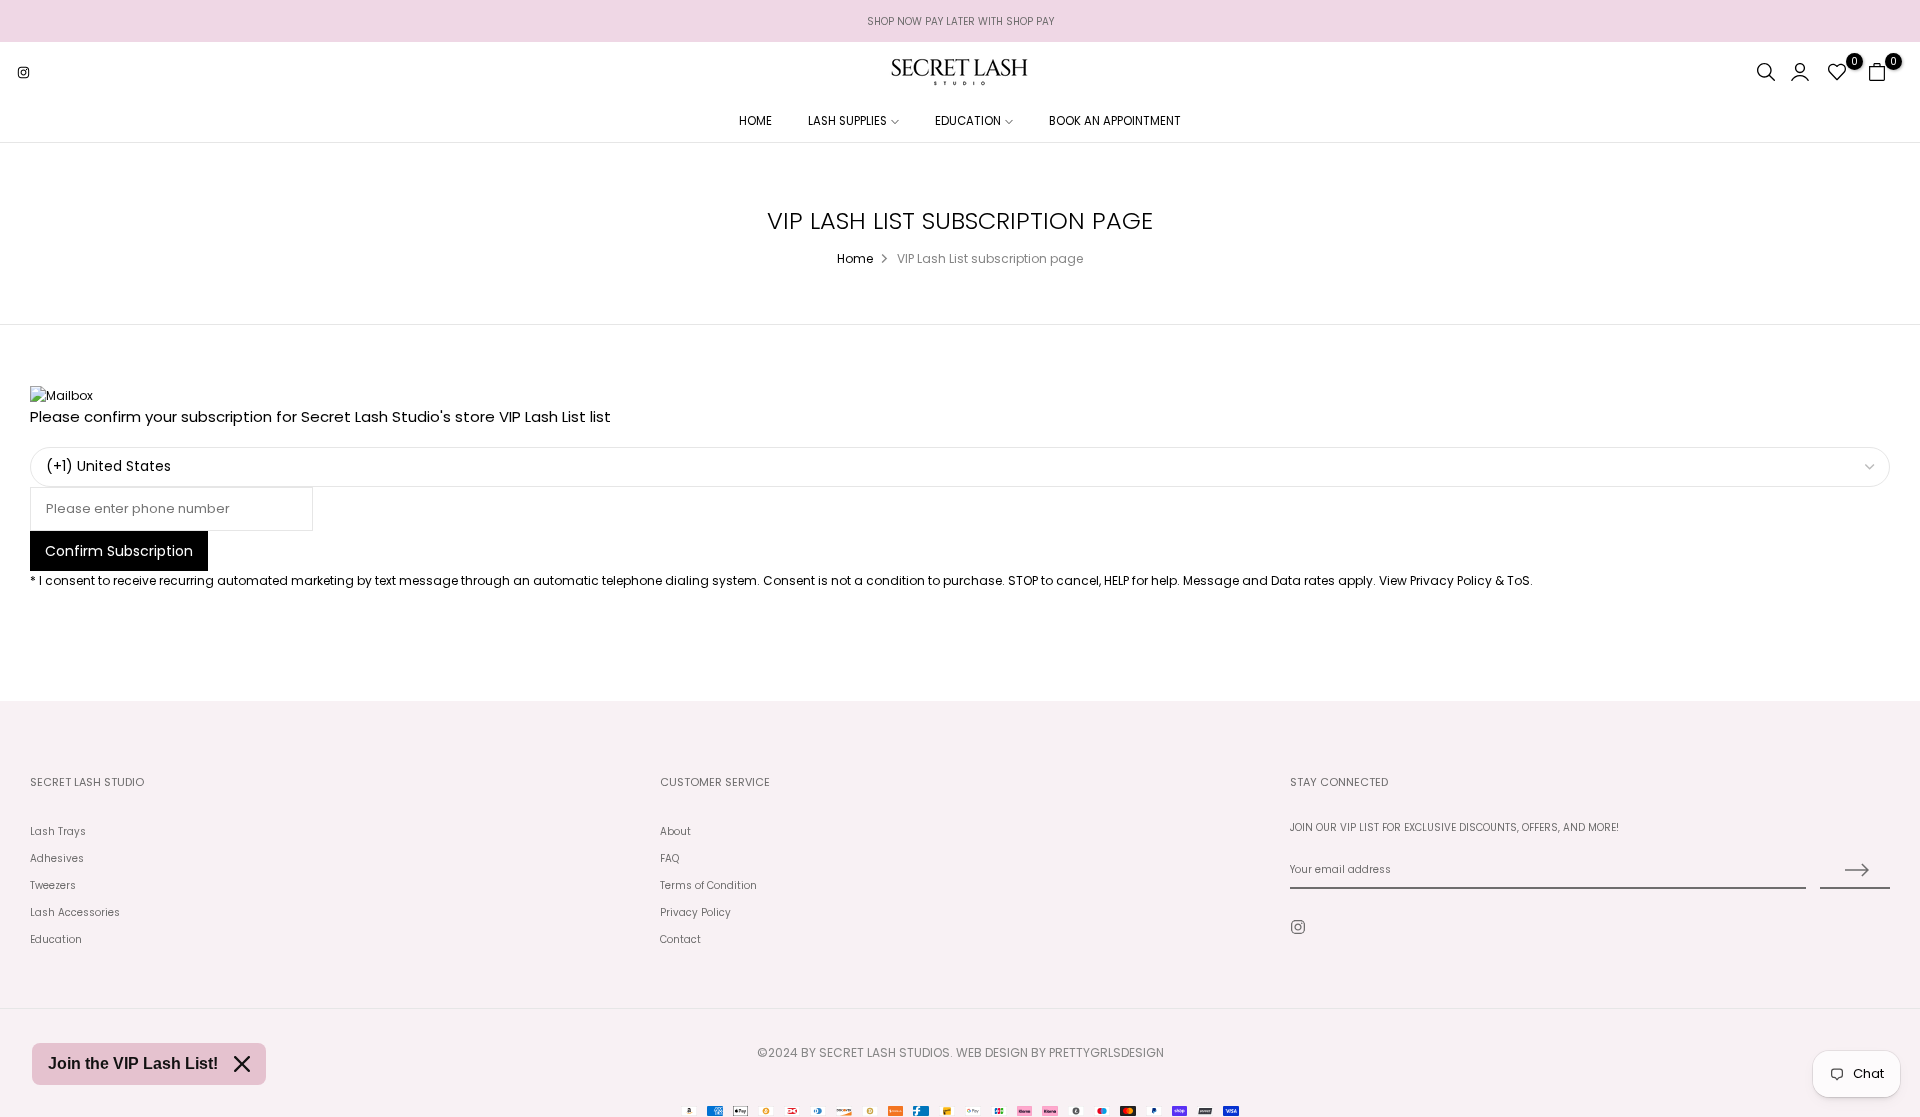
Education (56, 939)
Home (855, 258)
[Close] (242, 1064)
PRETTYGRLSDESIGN (1106, 1052)
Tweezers (53, 885)
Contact (680, 939)
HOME (755, 121)
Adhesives (57, 858)
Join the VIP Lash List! (133, 1063)
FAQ (669, 858)
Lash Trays (58, 831)
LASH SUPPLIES (847, 121)
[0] (1837, 72)
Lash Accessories (75, 912)
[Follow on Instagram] (23, 72)
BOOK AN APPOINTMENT (1115, 121)
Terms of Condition (708, 885)
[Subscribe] (1855, 871)
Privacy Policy (695, 912)
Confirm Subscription (119, 551)
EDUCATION (968, 121)
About (675, 831)
